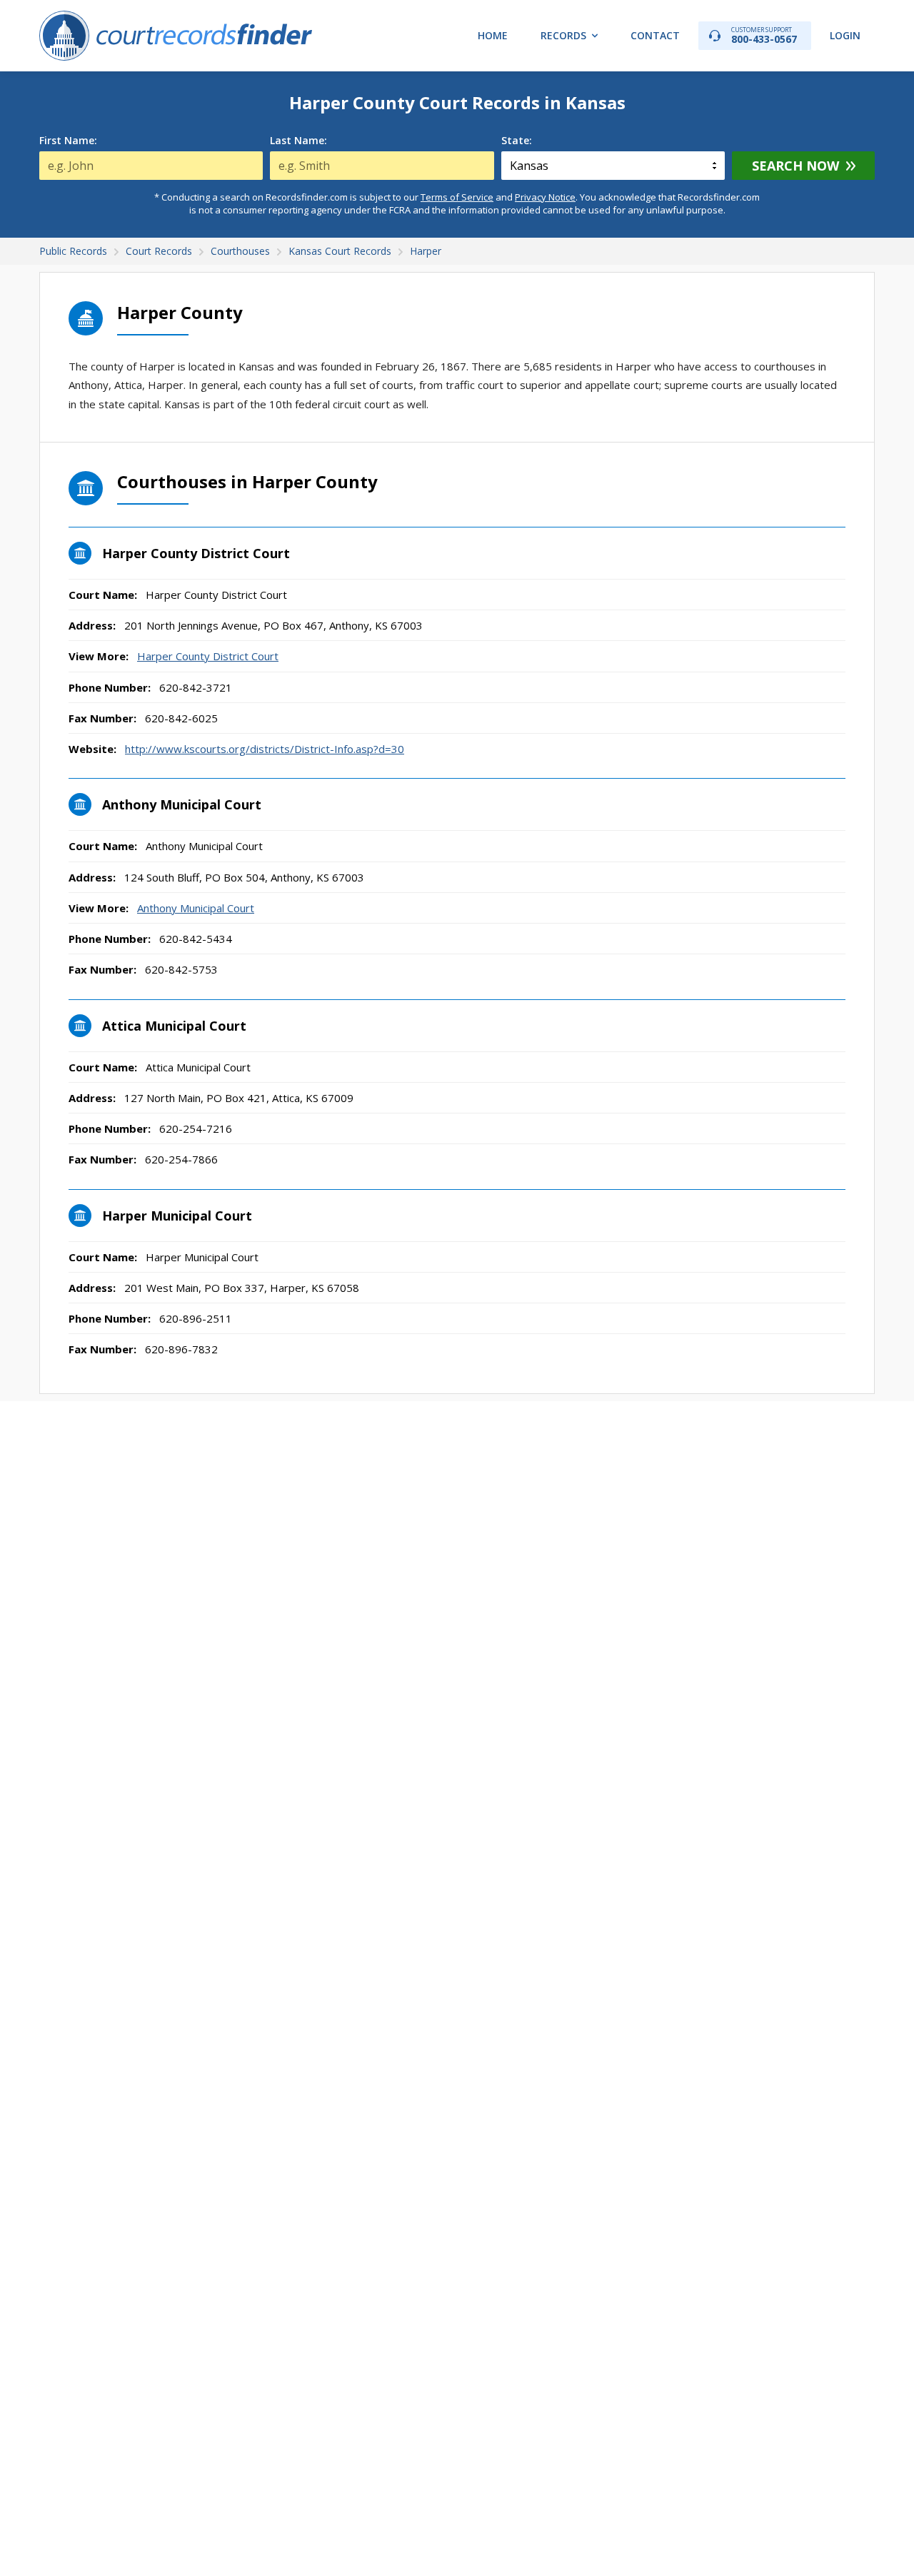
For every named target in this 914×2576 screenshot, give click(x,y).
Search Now (795, 166)
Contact (655, 35)
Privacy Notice (545, 197)
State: (517, 141)
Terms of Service (457, 197)
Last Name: (298, 141)
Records (563, 35)
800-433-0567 (764, 35)
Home (493, 35)
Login (845, 35)
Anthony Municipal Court (196, 908)
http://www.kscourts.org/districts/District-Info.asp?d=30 (265, 749)
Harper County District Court (208, 656)
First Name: (68, 141)
